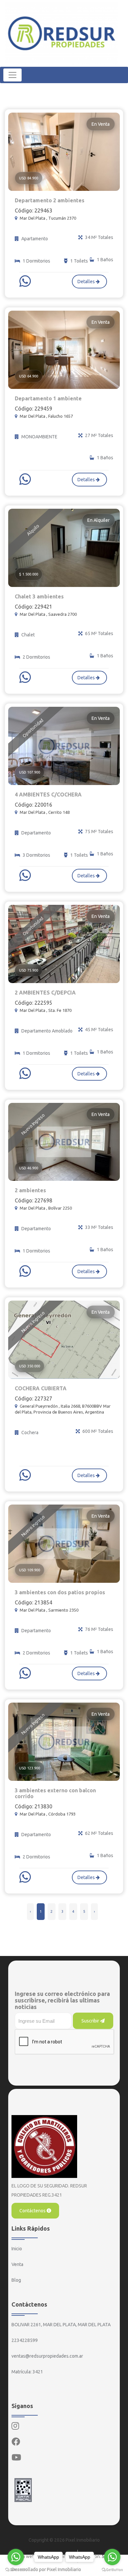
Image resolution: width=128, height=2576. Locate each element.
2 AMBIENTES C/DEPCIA (45, 993)
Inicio (17, 2249)
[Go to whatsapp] (16, 2557)
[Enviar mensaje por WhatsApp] (26, 281)
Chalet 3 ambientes (39, 596)
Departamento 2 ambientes (50, 200)
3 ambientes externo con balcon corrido (55, 1793)
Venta (17, 2264)
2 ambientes (30, 1190)
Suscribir (91, 2021)
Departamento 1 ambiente (48, 398)
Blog (16, 2280)
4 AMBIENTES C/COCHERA (48, 795)
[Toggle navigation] (12, 75)
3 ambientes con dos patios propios (60, 1592)
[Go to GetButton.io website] (16, 2569)
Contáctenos (33, 2211)
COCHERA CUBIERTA (41, 1388)
